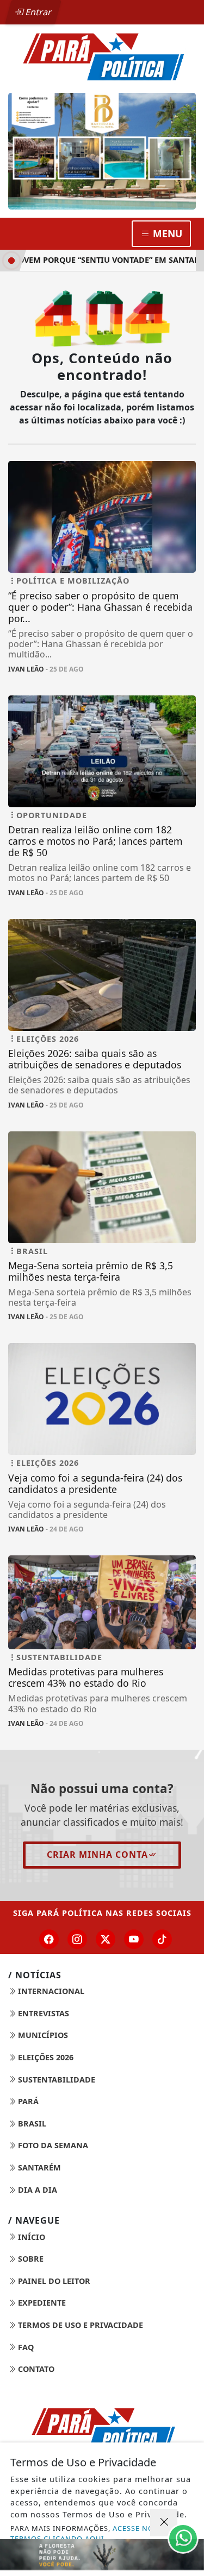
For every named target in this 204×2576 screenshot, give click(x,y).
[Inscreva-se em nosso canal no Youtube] (134, 1939)
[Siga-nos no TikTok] (162, 1939)
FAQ (25, 2347)
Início (30, 2237)
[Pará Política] (102, 56)
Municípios (42, 2035)
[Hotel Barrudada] (102, 151)
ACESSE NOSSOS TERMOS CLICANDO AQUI (92, 2533)
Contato (35, 2369)
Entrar (38, 12)
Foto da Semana (52, 2145)
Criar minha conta (97, 1855)
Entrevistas (42, 2013)
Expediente (41, 2303)
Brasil (31, 2124)
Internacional (50, 1991)
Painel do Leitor (53, 2281)
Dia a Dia (36, 2190)
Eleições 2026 (45, 2057)
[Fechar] (164, 2523)
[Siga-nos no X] (106, 1939)
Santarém (38, 2167)
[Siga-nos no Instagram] (77, 1939)
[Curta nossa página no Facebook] (49, 1939)
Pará (27, 2101)
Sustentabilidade (55, 2080)
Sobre (30, 2259)
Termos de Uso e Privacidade (79, 2325)
